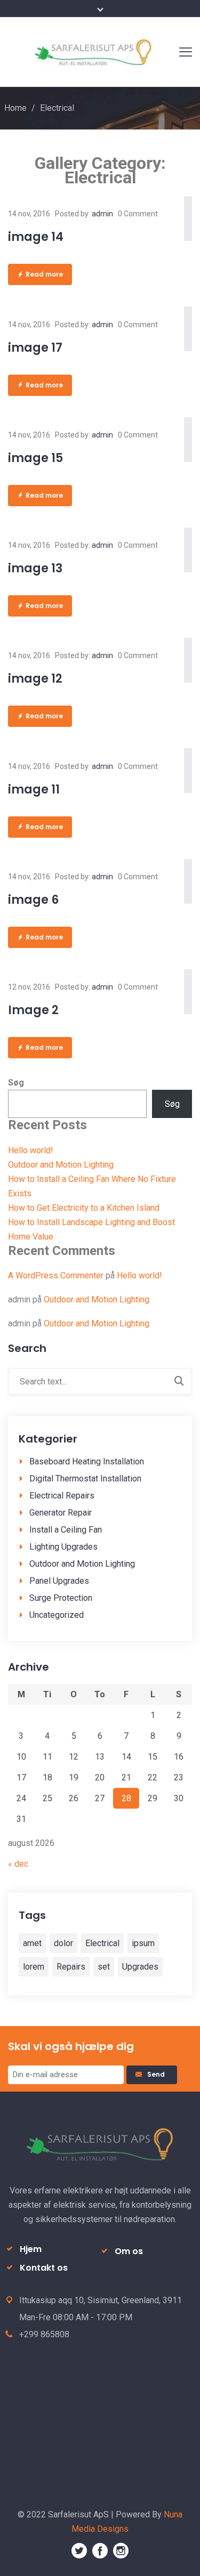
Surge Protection (61, 1598)
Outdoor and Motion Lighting (61, 1165)
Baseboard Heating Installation (87, 1461)
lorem (34, 1967)
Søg (16, 1083)
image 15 (35, 458)
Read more (44, 274)
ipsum (143, 1943)
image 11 (34, 789)
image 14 (36, 237)
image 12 (35, 679)
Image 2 (33, 1010)
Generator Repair (61, 1513)
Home (15, 108)
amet (32, 1943)
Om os (129, 2251)
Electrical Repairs (62, 1496)
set (104, 1967)
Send (158, 2074)
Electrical (102, 1943)
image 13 (35, 568)
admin (102, 214)
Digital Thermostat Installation (85, 1479)
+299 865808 (44, 2334)
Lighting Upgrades (63, 1547)
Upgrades (140, 1967)
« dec (18, 1864)
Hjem (31, 2249)
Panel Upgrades (59, 1581)
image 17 (35, 348)
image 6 (33, 900)
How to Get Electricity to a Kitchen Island (84, 1208)
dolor (63, 1943)
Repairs (71, 1967)
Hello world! (31, 1150)
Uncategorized (57, 1615)
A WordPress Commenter (56, 1275)
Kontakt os (44, 2268)
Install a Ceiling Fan (66, 1530)
